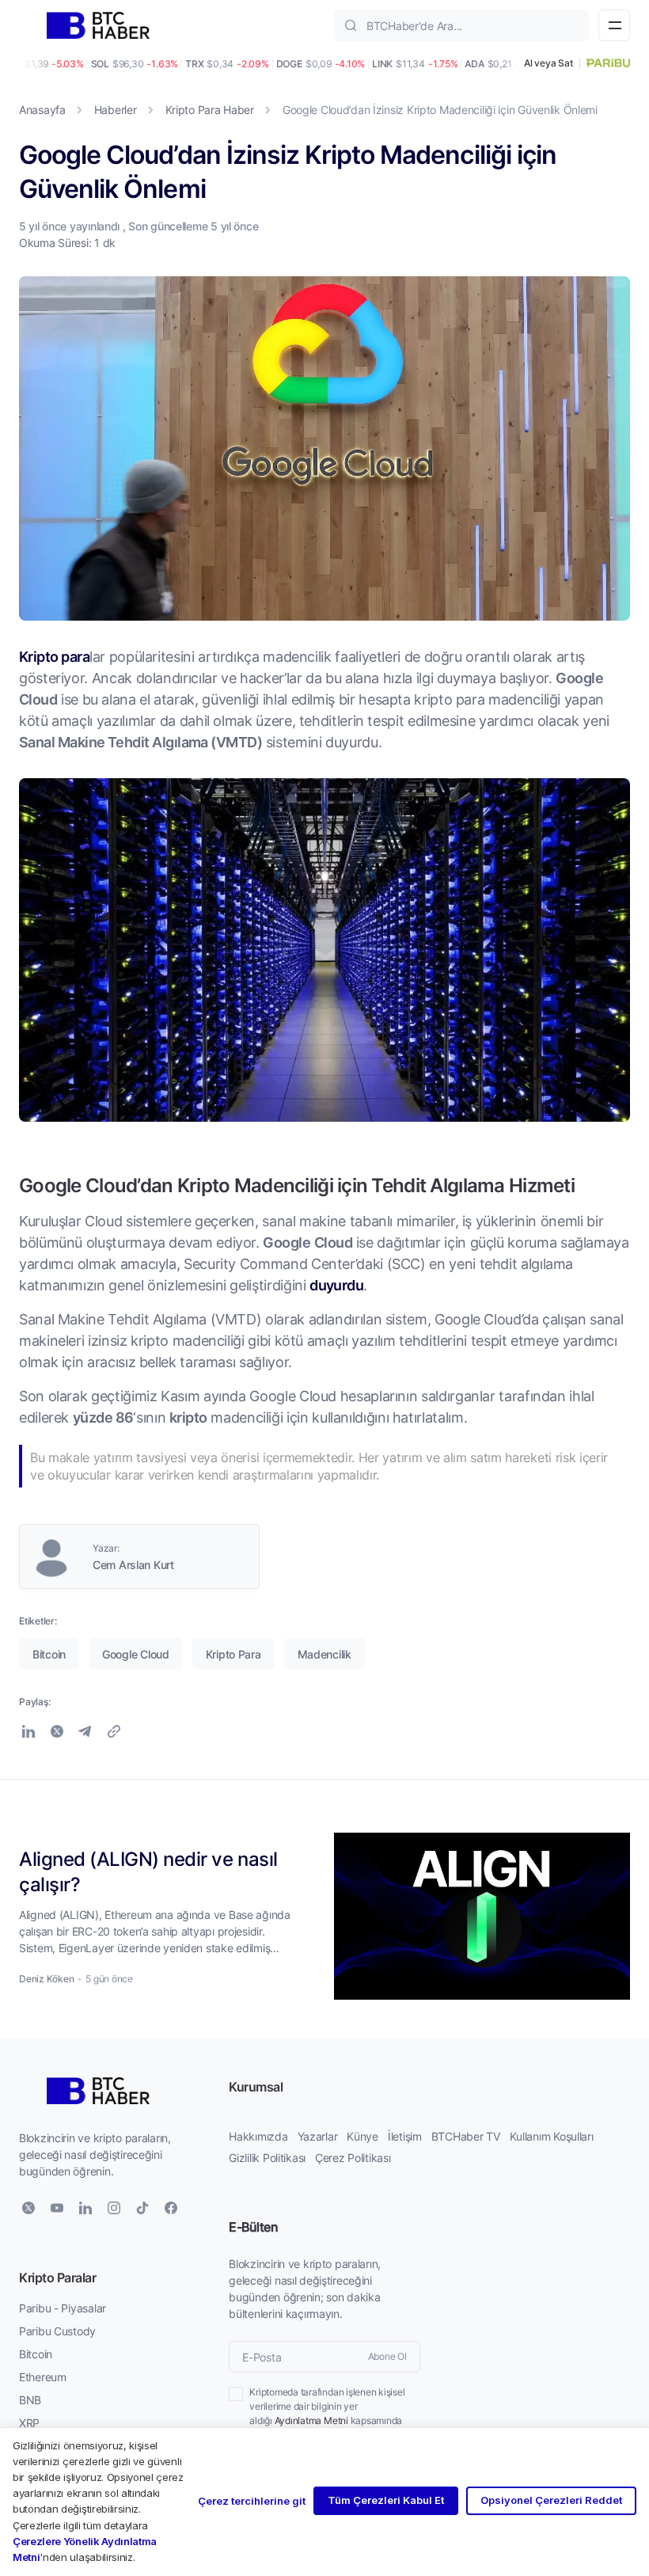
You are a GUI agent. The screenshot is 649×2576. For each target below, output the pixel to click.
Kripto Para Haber (210, 110)
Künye (362, 2136)
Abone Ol (387, 2356)
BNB (30, 2400)
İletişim (405, 2136)
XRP (29, 2423)
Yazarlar (318, 2136)
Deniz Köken (46, 1979)
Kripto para (54, 656)
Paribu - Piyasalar (63, 2308)
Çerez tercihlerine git (252, 2501)
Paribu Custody (57, 2331)
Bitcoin (36, 2354)
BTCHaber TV (466, 2136)
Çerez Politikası (353, 2158)
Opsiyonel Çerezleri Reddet (551, 2500)
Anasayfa (42, 110)
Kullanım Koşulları (552, 2136)
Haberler (116, 110)
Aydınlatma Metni (311, 2420)
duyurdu (336, 1285)
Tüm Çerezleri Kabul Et (386, 2500)
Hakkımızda (258, 2136)
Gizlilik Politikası (267, 2158)
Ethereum (43, 2377)
